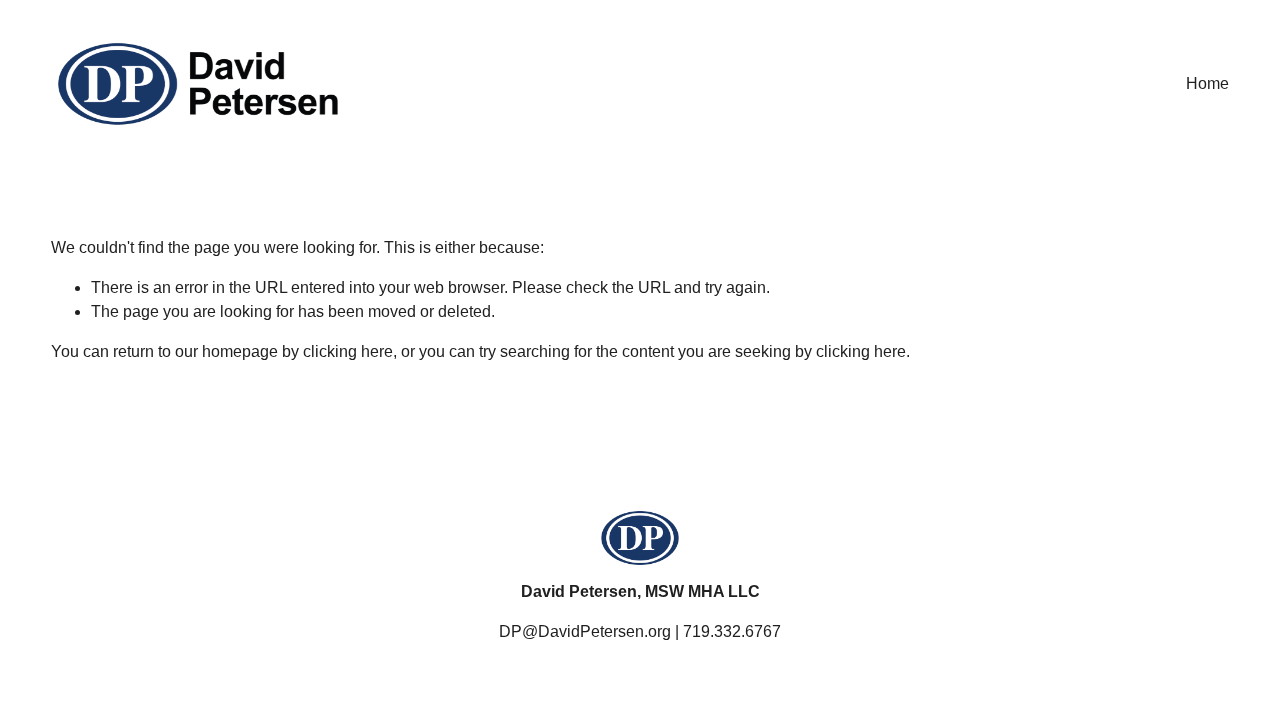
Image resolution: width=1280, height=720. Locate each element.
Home (1207, 83)
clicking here (348, 351)
